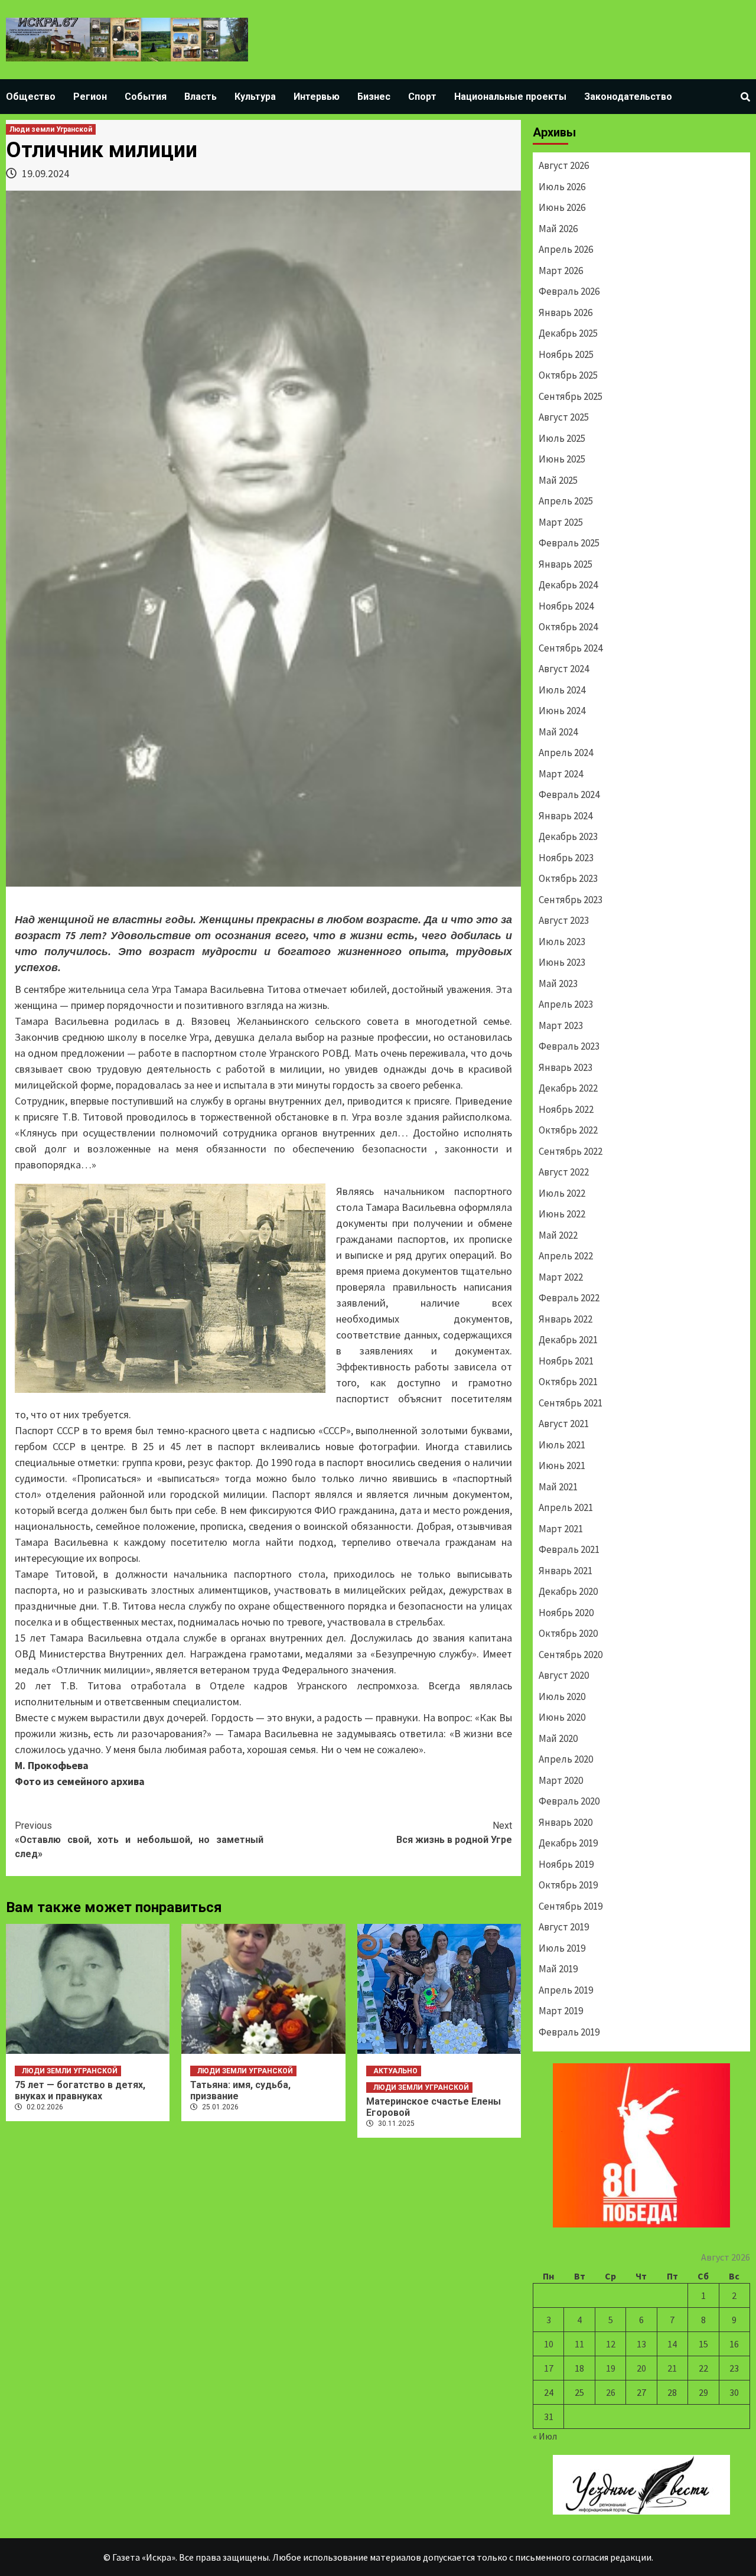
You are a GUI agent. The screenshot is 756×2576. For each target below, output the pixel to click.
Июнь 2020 (562, 1717)
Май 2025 (558, 480)
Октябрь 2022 (568, 1130)
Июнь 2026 (562, 207)
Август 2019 (564, 1927)
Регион (90, 97)
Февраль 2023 (569, 1046)
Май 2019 (558, 1969)
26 (611, 2392)
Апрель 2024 (566, 753)
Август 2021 (564, 1424)
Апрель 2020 (566, 1759)
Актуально (395, 2071)
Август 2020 (564, 1675)
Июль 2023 (562, 942)
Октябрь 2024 (568, 627)
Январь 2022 (566, 1319)
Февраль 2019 (569, 2032)
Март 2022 (561, 1277)
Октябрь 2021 (568, 1382)
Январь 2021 (566, 1571)
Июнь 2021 (562, 1466)
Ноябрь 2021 (566, 1361)
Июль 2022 (562, 1193)
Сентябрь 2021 (571, 1403)
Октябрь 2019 (568, 1885)
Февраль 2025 (569, 543)
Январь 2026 (566, 312)
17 (549, 2368)
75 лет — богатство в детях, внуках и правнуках (80, 2090)
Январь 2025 (566, 564)
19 (611, 2368)
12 (611, 2344)
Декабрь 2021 (568, 1340)
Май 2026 (558, 229)
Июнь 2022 (562, 1214)
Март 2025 (561, 522)
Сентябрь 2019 (571, 1906)
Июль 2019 (562, 1948)
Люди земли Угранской (51, 129)
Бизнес (374, 97)
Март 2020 (561, 1780)
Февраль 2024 (569, 794)
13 (641, 2344)
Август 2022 (564, 1172)
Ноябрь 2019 (566, 1864)
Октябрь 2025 (568, 375)
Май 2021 (558, 1487)
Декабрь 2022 (568, 1088)
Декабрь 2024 (568, 585)
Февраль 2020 (569, 1801)
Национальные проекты (510, 97)
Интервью (317, 97)
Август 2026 (564, 165)
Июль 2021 (562, 1445)
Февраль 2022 (569, 1298)
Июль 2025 (562, 438)
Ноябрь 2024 (566, 606)
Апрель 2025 (566, 501)
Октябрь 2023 (568, 878)
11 (579, 2344)
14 (672, 2344)
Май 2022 (558, 1235)
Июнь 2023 (562, 962)
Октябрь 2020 (568, 1633)
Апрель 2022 (566, 1256)
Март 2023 (561, 1025)
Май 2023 (558, 983)
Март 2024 (561, 774)
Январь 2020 (566, 1822)
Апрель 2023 (566, 1004)
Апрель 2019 (566, 1990)
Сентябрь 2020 (571, 1655)
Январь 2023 (566, 1067)
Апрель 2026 (566, 249)
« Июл (545, 2436)
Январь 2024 (566, 816)
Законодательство (628, 97)
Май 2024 (558, 732)
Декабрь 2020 (568, 1591)
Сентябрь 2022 (571, 1151)
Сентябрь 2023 (571, 900)
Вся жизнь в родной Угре (454, 1833)
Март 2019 (561, 2011)
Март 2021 (561, 1529)
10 (549, 2344)
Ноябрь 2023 (566, 858)
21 (672, 2368)
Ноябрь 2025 (566, 354)
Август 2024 (564, 669)
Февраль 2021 (569, 1549)
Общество (31, 97)
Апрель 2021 (566, 1507)
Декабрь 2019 (568, 1843)
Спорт (422, 97)
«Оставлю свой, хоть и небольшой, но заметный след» (139, 1840)
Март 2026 (561, 271)
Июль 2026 (562, 187)
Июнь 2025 (562, 459)
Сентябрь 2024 (571, 648)
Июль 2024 (562, 690)
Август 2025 (564, 417)
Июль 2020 (562, 1696)
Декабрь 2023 (568, 836)
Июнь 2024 (562, 711)
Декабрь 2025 (568, 333)
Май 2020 (558, 1738)
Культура (255, 97)
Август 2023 (564, 920)
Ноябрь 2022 (566, 1109)
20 (641, 2368)
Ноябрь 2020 (566, 1613)
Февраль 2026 (569, 291)
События (146, 97)
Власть (201, 97)
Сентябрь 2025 (571, 396)
